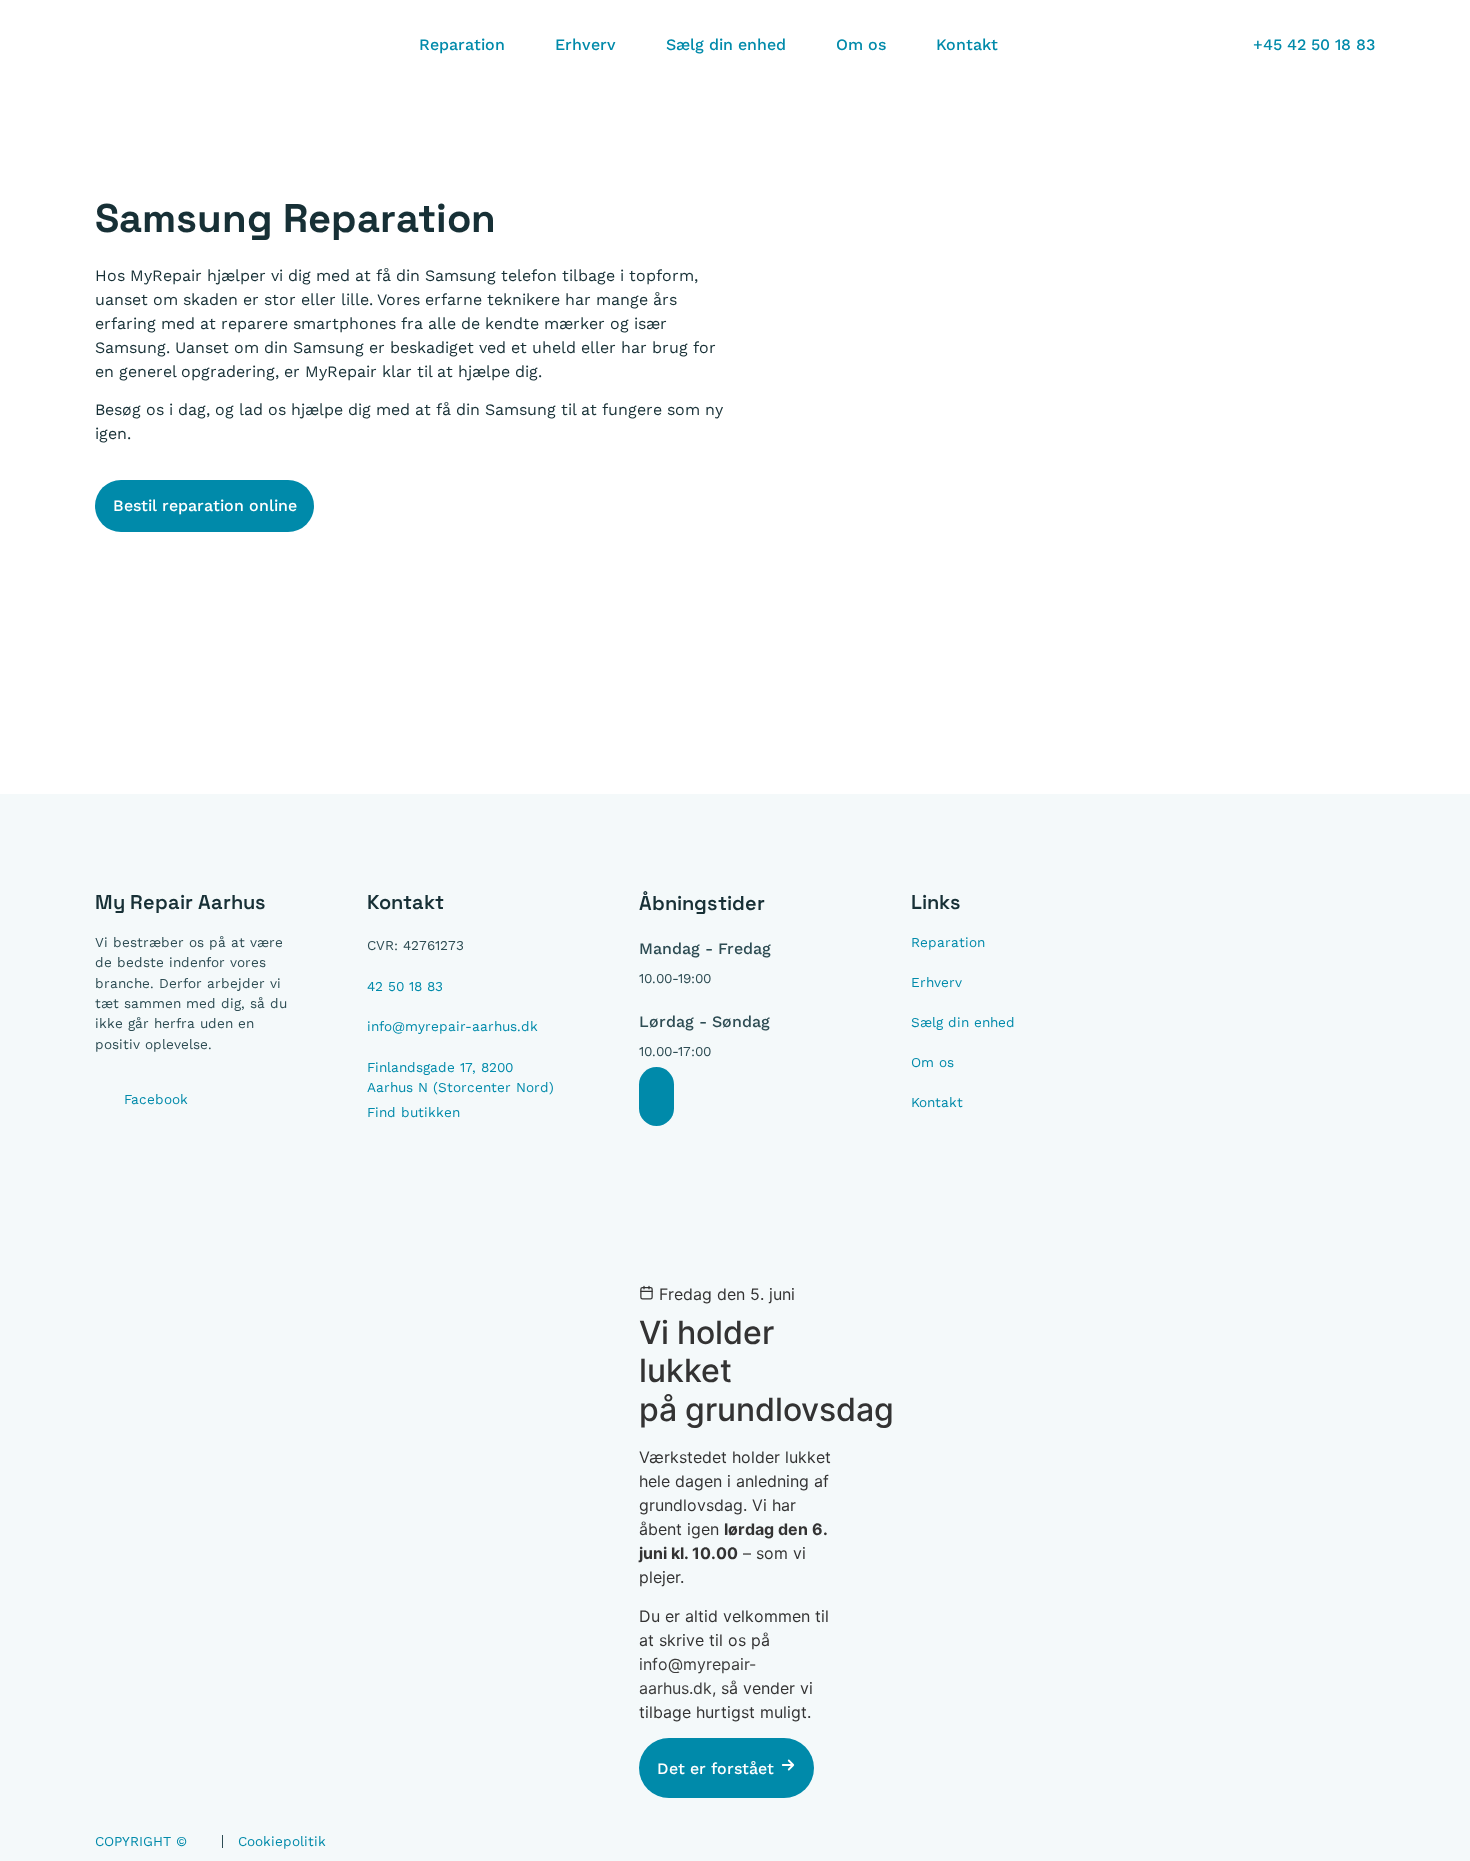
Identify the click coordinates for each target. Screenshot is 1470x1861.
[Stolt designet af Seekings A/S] (1366, 1844)
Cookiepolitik (282, 1841)
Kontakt (967, 44)
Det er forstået (718, 1768)
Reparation (462, 44)
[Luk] (656, 1096)
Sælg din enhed (726, 44)
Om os (861, 44)
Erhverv (585, 44)
